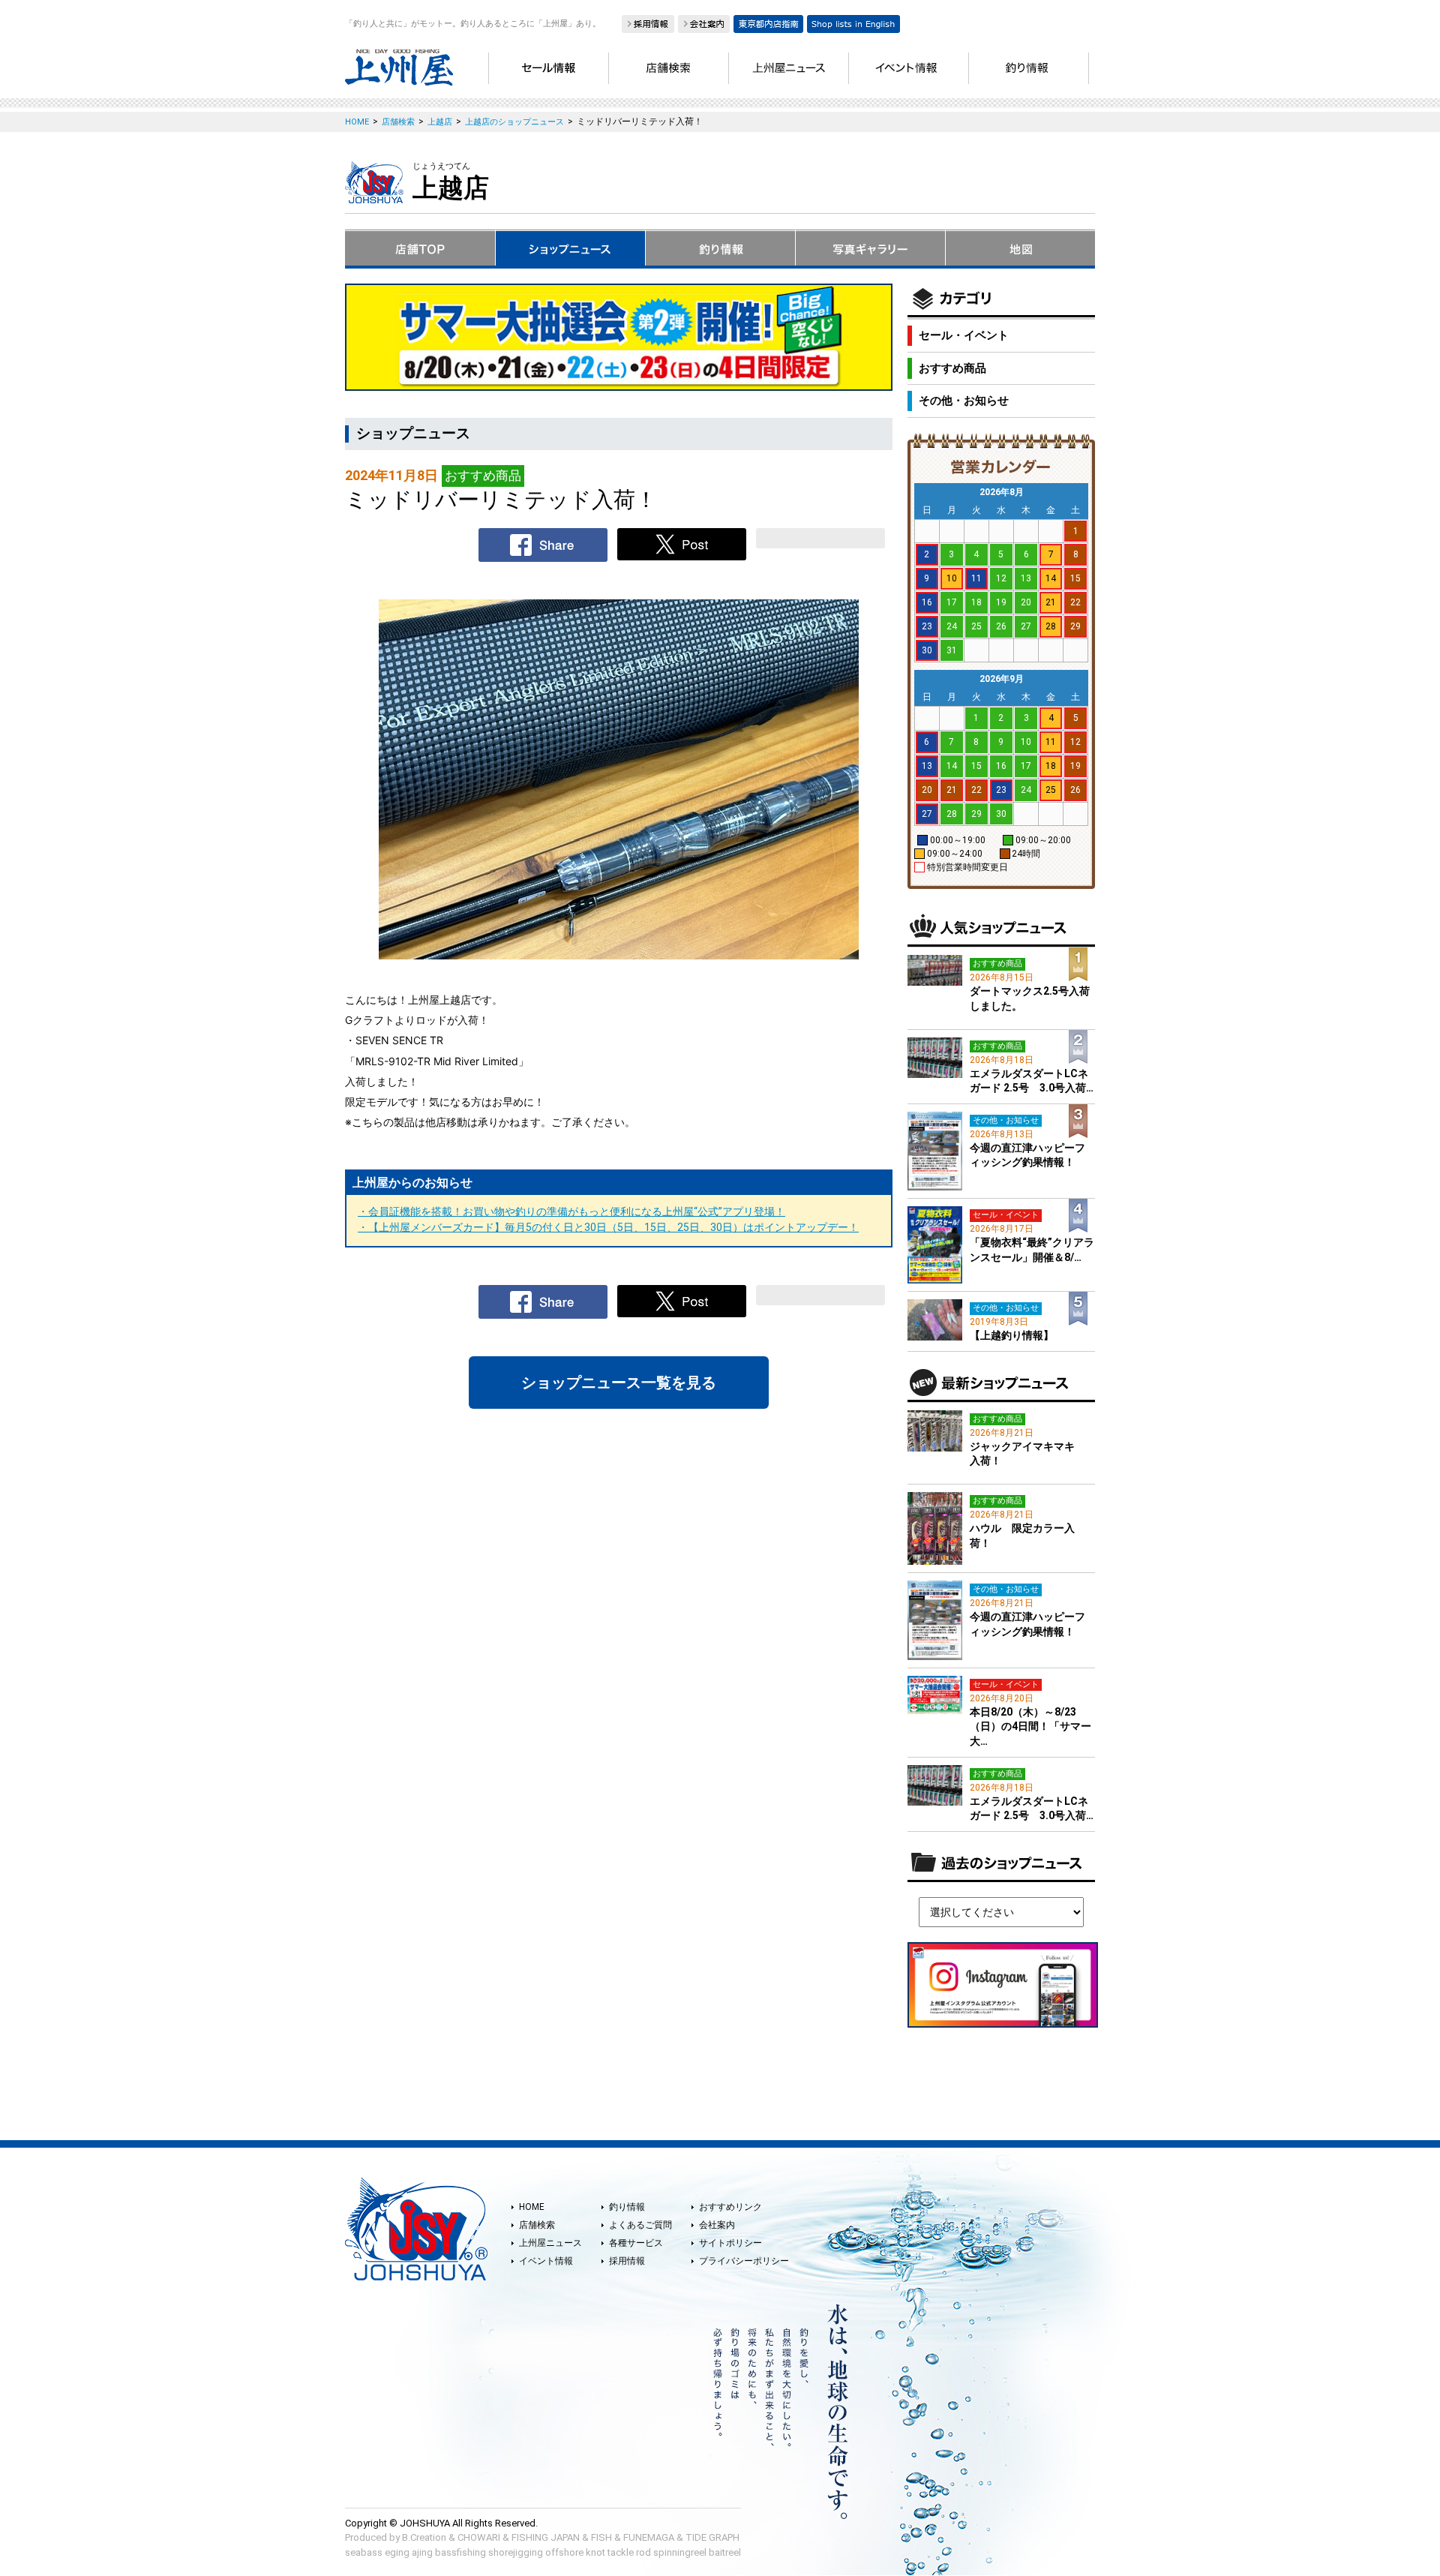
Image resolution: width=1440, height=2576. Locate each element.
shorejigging (516, 2552)
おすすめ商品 (952, 368)
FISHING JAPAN (546, 2537)
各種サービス (636, 2243)
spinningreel (680, 2552)
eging (397, 2552)
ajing (422, 2552)
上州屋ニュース (550, 2243)
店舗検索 (537, 2225)
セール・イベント (964, 335)
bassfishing (460, 2552)
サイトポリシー (730, 2243)
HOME (532, 2207)
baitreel (725, 2552)
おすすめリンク (730, 2207)
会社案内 (717, 2225)
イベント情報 (546, 2261)
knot (595, 2552)
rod (643, 2552)
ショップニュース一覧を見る (619, 1383)
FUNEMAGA (649, 2537)
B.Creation (424, 2537)
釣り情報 (627, 2207)
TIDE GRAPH (712, 2537)
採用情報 (627, 2261)
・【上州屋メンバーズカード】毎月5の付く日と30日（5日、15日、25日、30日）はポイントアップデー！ (608, 1227)
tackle (621, 2552)
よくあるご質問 (640, 2225)
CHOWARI (479, 2537)
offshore (564, 2552)
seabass (364, 2552)
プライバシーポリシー (744, 2261)
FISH (601, 2537)
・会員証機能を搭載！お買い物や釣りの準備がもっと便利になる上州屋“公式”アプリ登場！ (571, 1211)
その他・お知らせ (964, 401)
